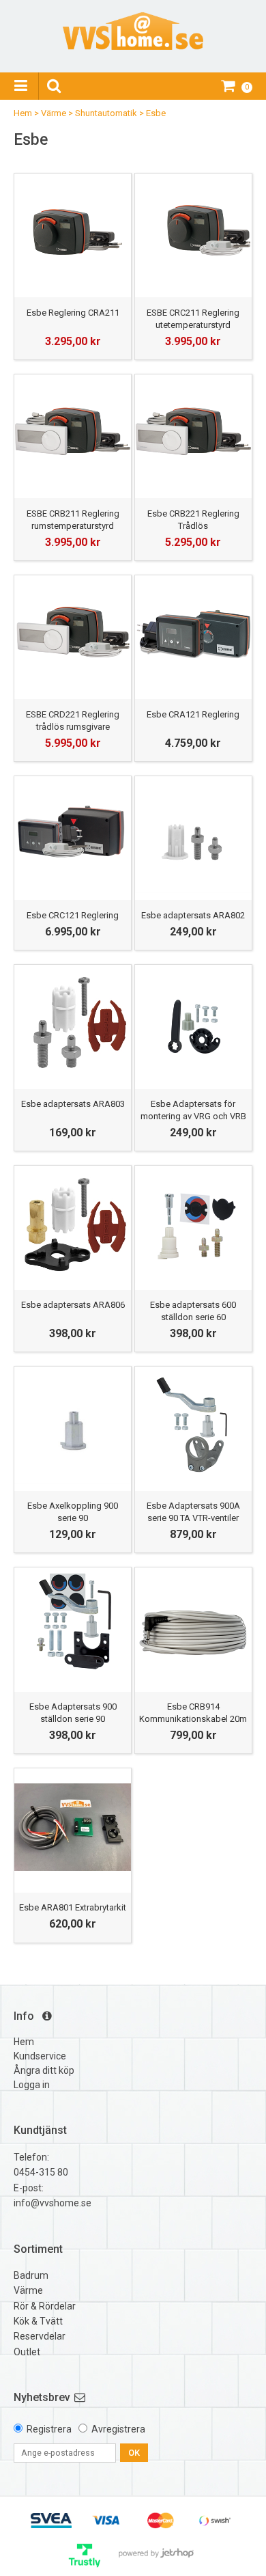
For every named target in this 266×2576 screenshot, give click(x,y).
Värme (54, 113)
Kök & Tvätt (38, 2321)
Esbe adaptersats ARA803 (73, 1104)
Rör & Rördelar (45, 2306)
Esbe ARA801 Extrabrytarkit (73, 1907)
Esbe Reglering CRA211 (73, 313)
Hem (23, 113)
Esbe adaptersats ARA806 (73, 1305)
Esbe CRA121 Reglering (193, 714)
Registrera (49, 2429)
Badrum (31, 2275)
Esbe (156, 113)
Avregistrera (118, 2429)
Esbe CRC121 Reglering (73, 915)
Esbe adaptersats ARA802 (193, 915)
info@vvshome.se (53, 2203)
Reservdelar (40, 2336)
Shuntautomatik (106, 113)
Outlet (27, 2352)
